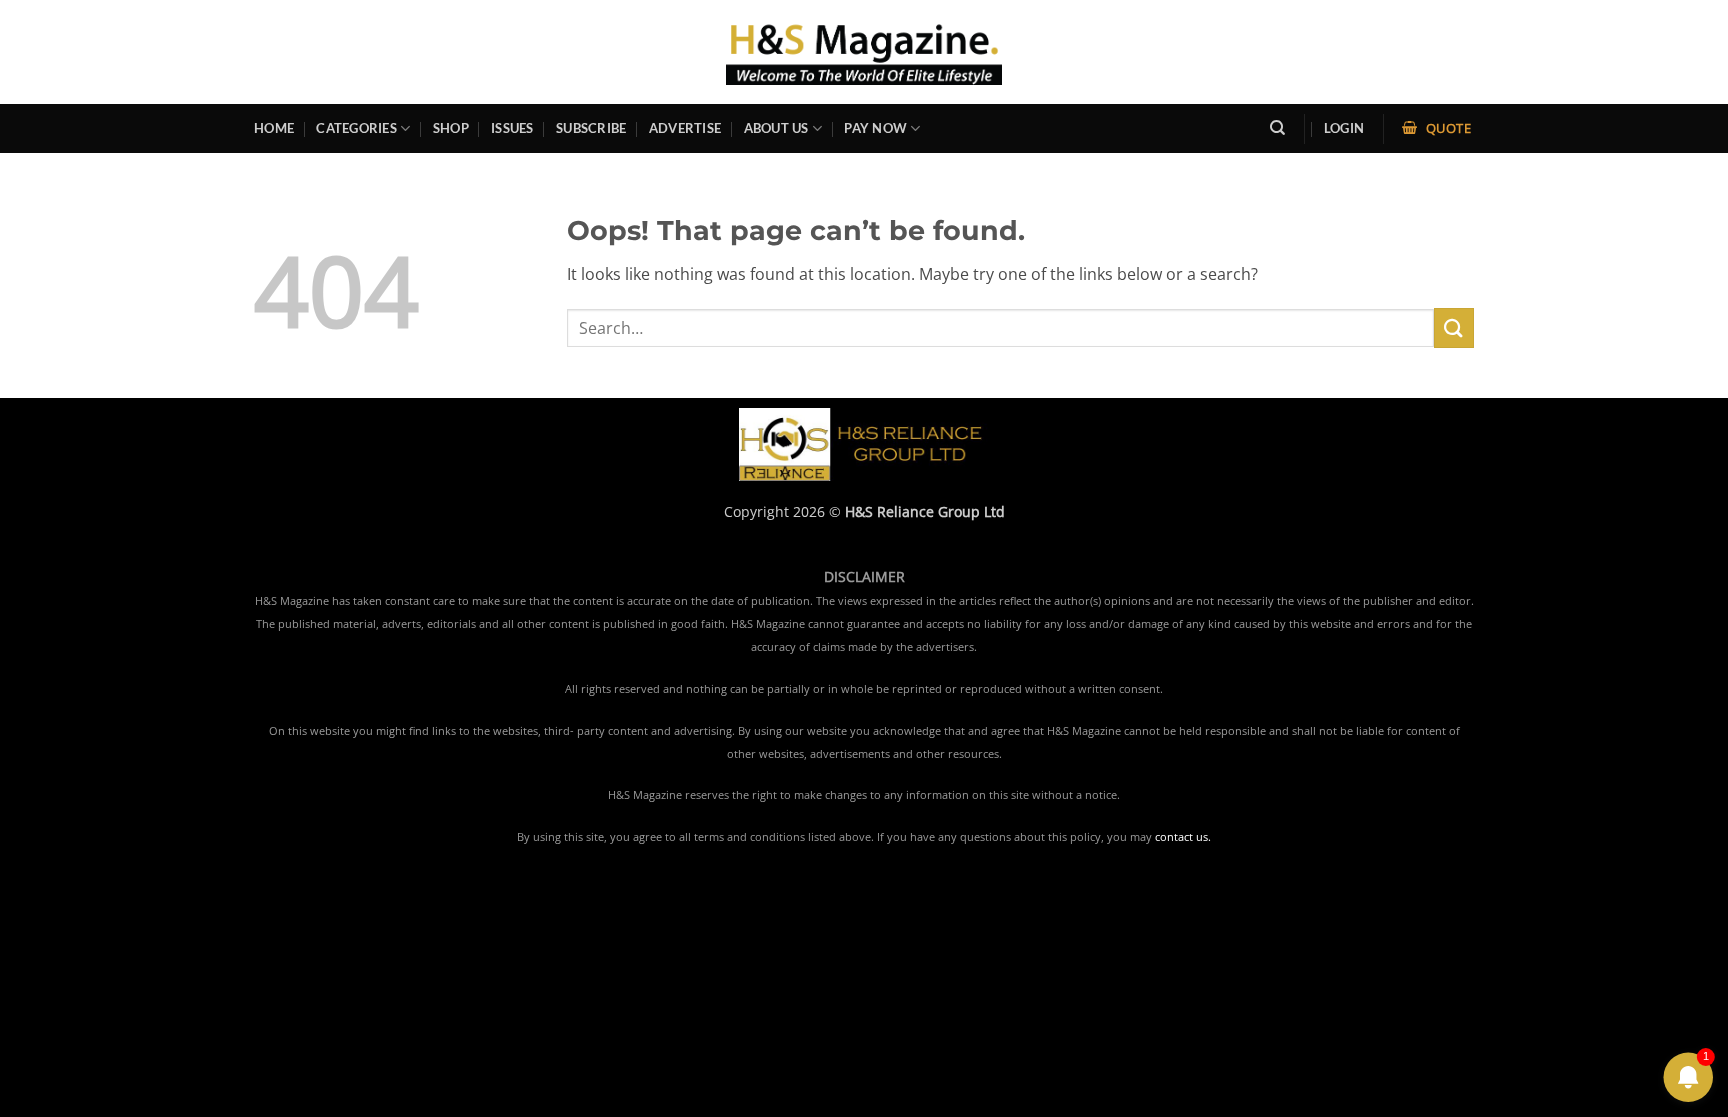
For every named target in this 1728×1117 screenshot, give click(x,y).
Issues (512, 128)
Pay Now (875, 128)
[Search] (1277, 128)
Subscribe (591, 128)
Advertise (685, 128)
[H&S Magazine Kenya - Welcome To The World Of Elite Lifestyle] (864, 51)
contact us (1181, 837)
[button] (1344, 128)
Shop (451, 128)
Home (274, 128)
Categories (356, 128)
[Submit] (1454, 327)
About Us (776, 128)
